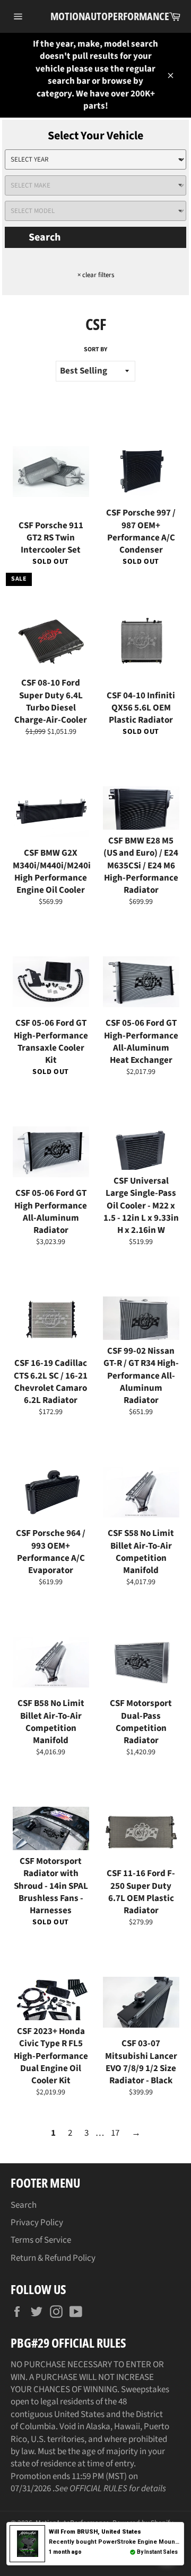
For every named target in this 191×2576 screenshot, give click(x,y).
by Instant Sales (157, 2552)
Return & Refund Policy (53, 2258)
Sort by (95, 350)
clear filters (96, 275)
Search (45, 237)
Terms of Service (41, 2240)
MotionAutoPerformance (95, 16)
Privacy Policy (37, 2223)
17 (115, 2133)
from (95, 2532)
